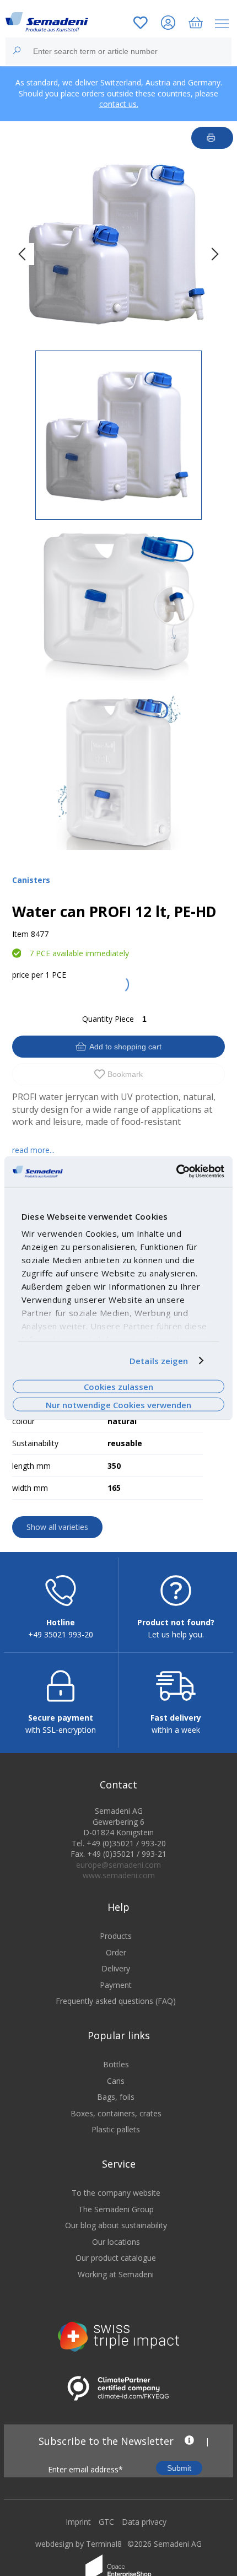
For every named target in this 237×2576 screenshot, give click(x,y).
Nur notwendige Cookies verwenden (118, 1404)
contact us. (119, 104)
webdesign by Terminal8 (79, 2544)
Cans (116, 2081)
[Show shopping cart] (196, 24)
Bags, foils (116, 2097)
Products (116, 1936)
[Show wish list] (141, 24)
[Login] (168, 24)
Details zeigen (159, 1361)
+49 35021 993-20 (61, 1634)
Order (116, 1952)
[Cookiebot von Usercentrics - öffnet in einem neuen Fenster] (176, 1172)
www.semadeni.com (119, 1875)
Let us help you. (176, 1634)
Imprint (78, 2522)
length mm (31, 1466)
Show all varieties (57, 1527)
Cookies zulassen (118, 1387)
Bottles (116, 2064)
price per (28, 975)
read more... (33, 1150)
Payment (116, 1985)
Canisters (31, 880)
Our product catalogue (116, 2258)
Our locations (116, 2242)
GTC (106, 2522)
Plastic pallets (116, 2129)
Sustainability (35, 1443)
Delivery (116, 1968)
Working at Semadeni (116, 2274)
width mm (30, 1488)
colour (23, 1421)
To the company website (116, 2193)
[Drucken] (212, 138)
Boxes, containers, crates (116, 2113)
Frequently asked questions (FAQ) (116, 2001)
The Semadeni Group (116, 2209)
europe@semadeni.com (118, 1865)
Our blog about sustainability (116, 2225)
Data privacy (144, 2522)
